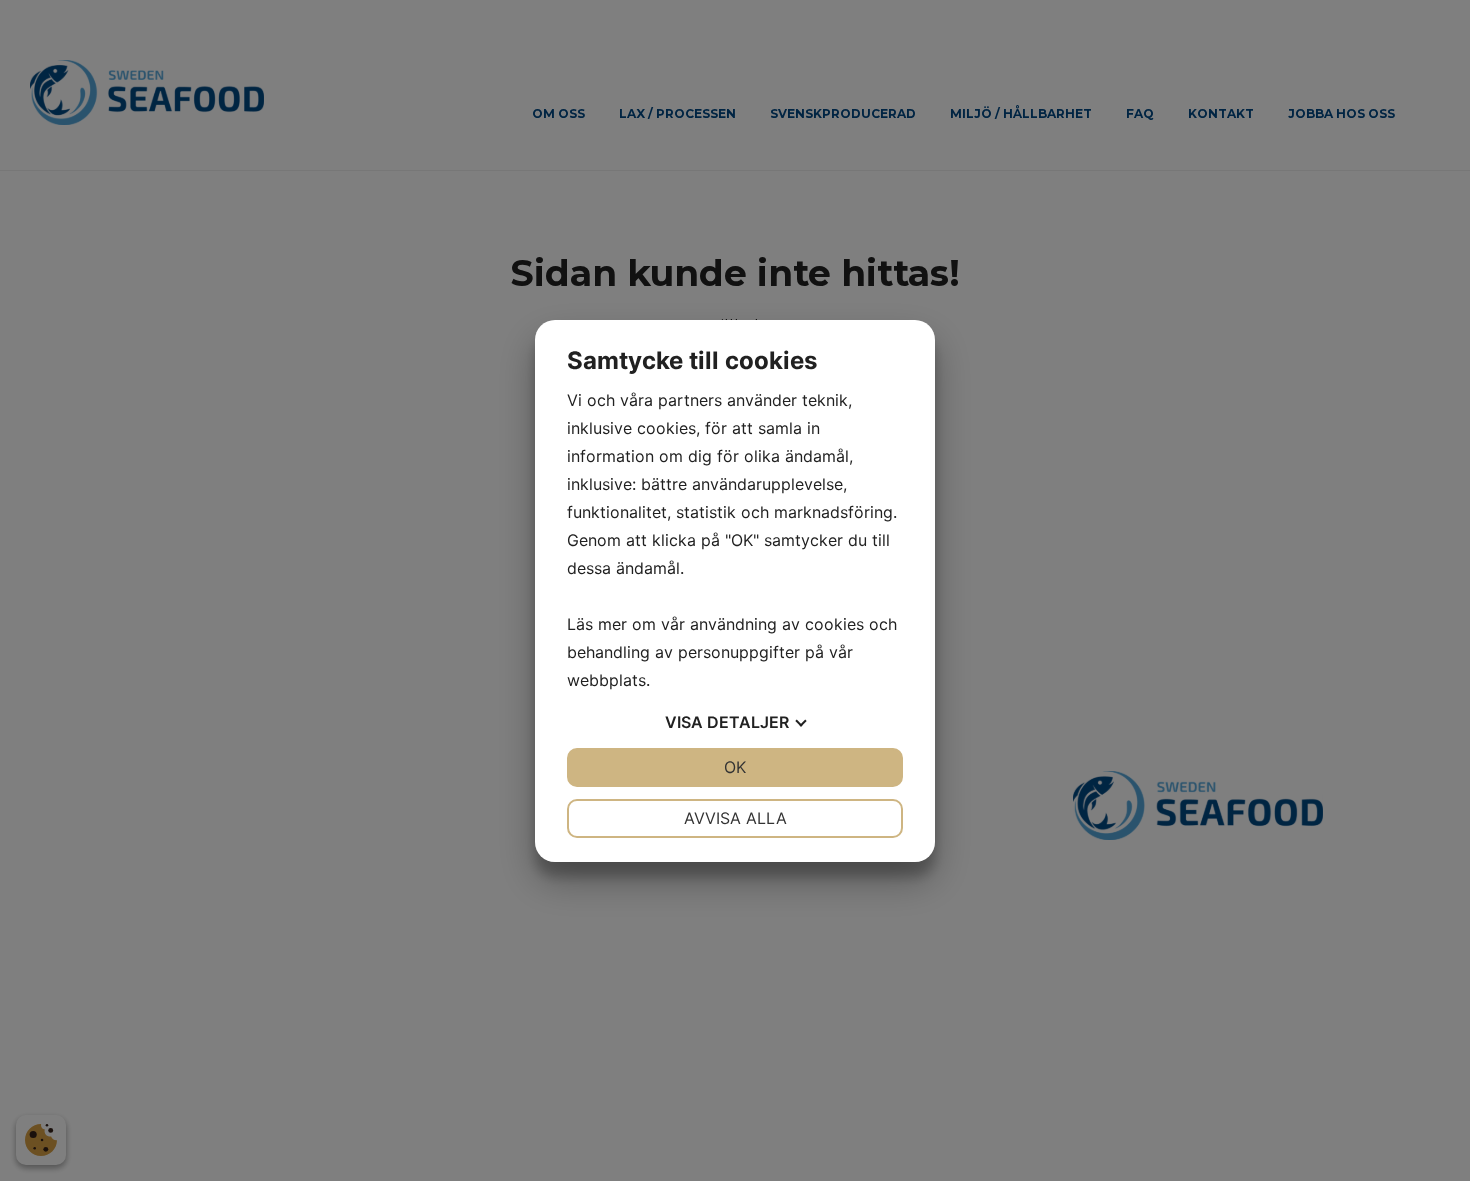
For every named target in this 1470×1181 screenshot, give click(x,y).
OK (735, 767)
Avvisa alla (735, 818)
